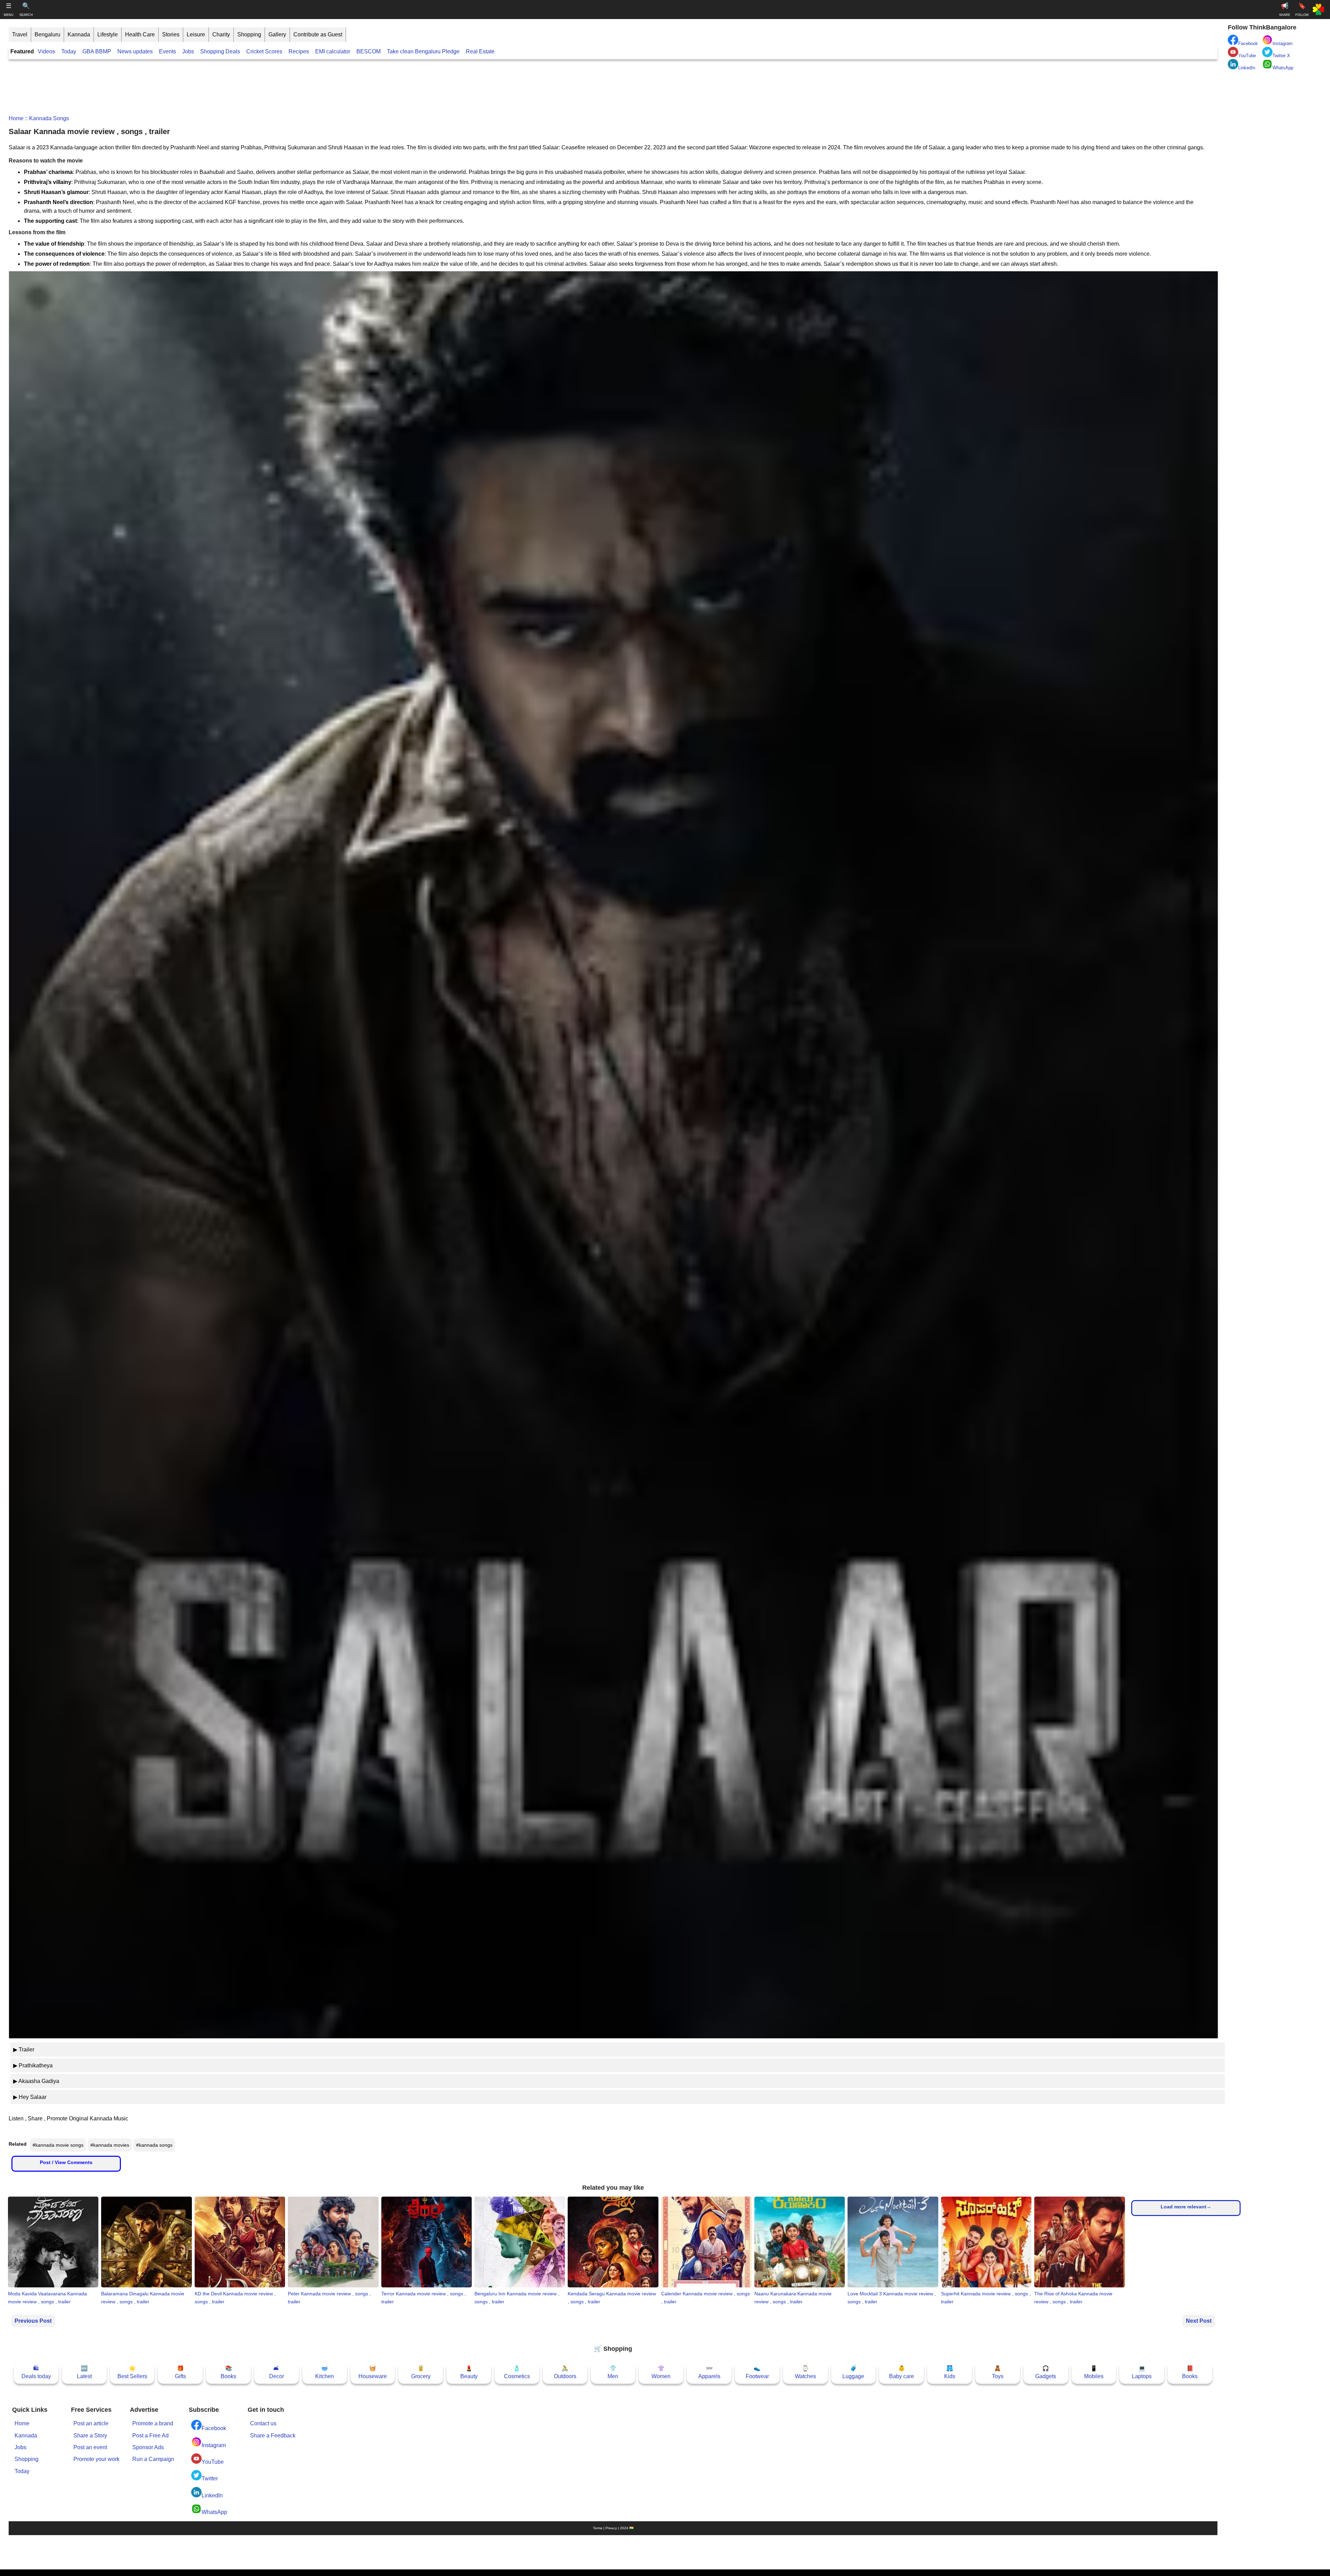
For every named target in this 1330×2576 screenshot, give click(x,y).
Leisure (196, 34)
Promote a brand (153, 2423)
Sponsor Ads (148, 2447)
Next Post (1199, 2321)
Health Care (140, 34)
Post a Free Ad (150, 2436)
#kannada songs (154, 2145)
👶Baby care (902, 2372)
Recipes (299, 51)
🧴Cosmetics (517, 2372)
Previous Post (33, 2321)
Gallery (277, 34)
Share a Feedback (273, 2436)
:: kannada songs (46, 118)
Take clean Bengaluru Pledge (423, 51)
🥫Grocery (421, 2372)
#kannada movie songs (58, 2145)
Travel (20, 34)
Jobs (188, 51)
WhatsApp (214, 2512)
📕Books (1190, 2372)
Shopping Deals (221, 51)
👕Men (613, 2372)
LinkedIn (212, 2495)
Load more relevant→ (1186, 2207)
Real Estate (480, 51)
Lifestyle (108, 34)
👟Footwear (757, 2372)
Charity (221, 34)
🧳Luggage (853, 2372)
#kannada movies (110, 2145)
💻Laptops (1142, 2372)
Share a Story (90, 2436)
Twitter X (1281, 56)
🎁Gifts (180, 2372)
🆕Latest (84, 2372)
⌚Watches (805, 2372)
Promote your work (96, 2459)
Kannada (79, 34)
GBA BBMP (97, 51)
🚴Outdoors (565, 2372)
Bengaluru (47, 34)
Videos (46, 51)
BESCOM (369, 51)
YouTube (213, 2462)
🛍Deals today (36, 2372)
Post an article (91, 2423)
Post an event (90, 2447)
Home (16, 118)
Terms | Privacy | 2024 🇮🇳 (613, 2528)
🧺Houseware (373, 2372)
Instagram (214, 2445)
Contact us (263, 2423)
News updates (135, 51)
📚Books (228, 2372)
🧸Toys (998, 2372)
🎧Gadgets (1046, 2372)
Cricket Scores (264, 51)
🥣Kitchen (325, 2372)
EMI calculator (333, 51)
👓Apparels (709, 2372)
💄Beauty (469, 2372)
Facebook (214, 2428)
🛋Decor (277, 2372)
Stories (171, 34)
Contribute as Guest (318, 34)
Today (69, 51)
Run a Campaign (153, 2459)
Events (167, 51)
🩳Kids (950, 2372)
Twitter (210, 2478)
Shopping (249, 34)
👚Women (661, 2372)
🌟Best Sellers (132, 2372)
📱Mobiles (1094, 2372)
